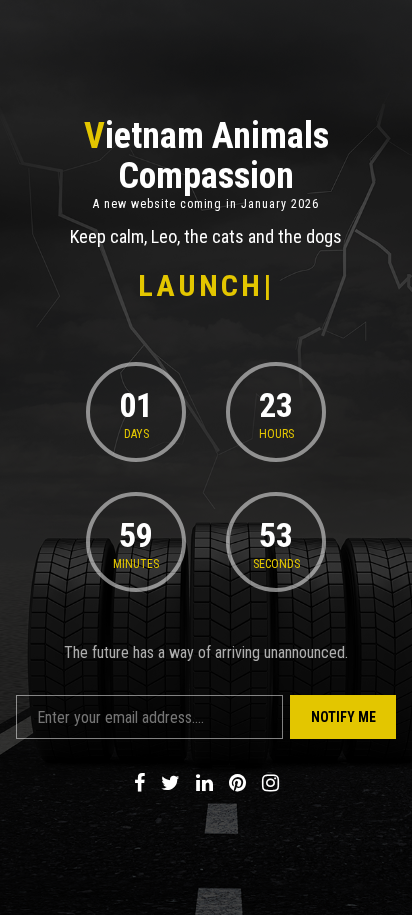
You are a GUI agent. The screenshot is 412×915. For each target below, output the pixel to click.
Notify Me (343, 717)
